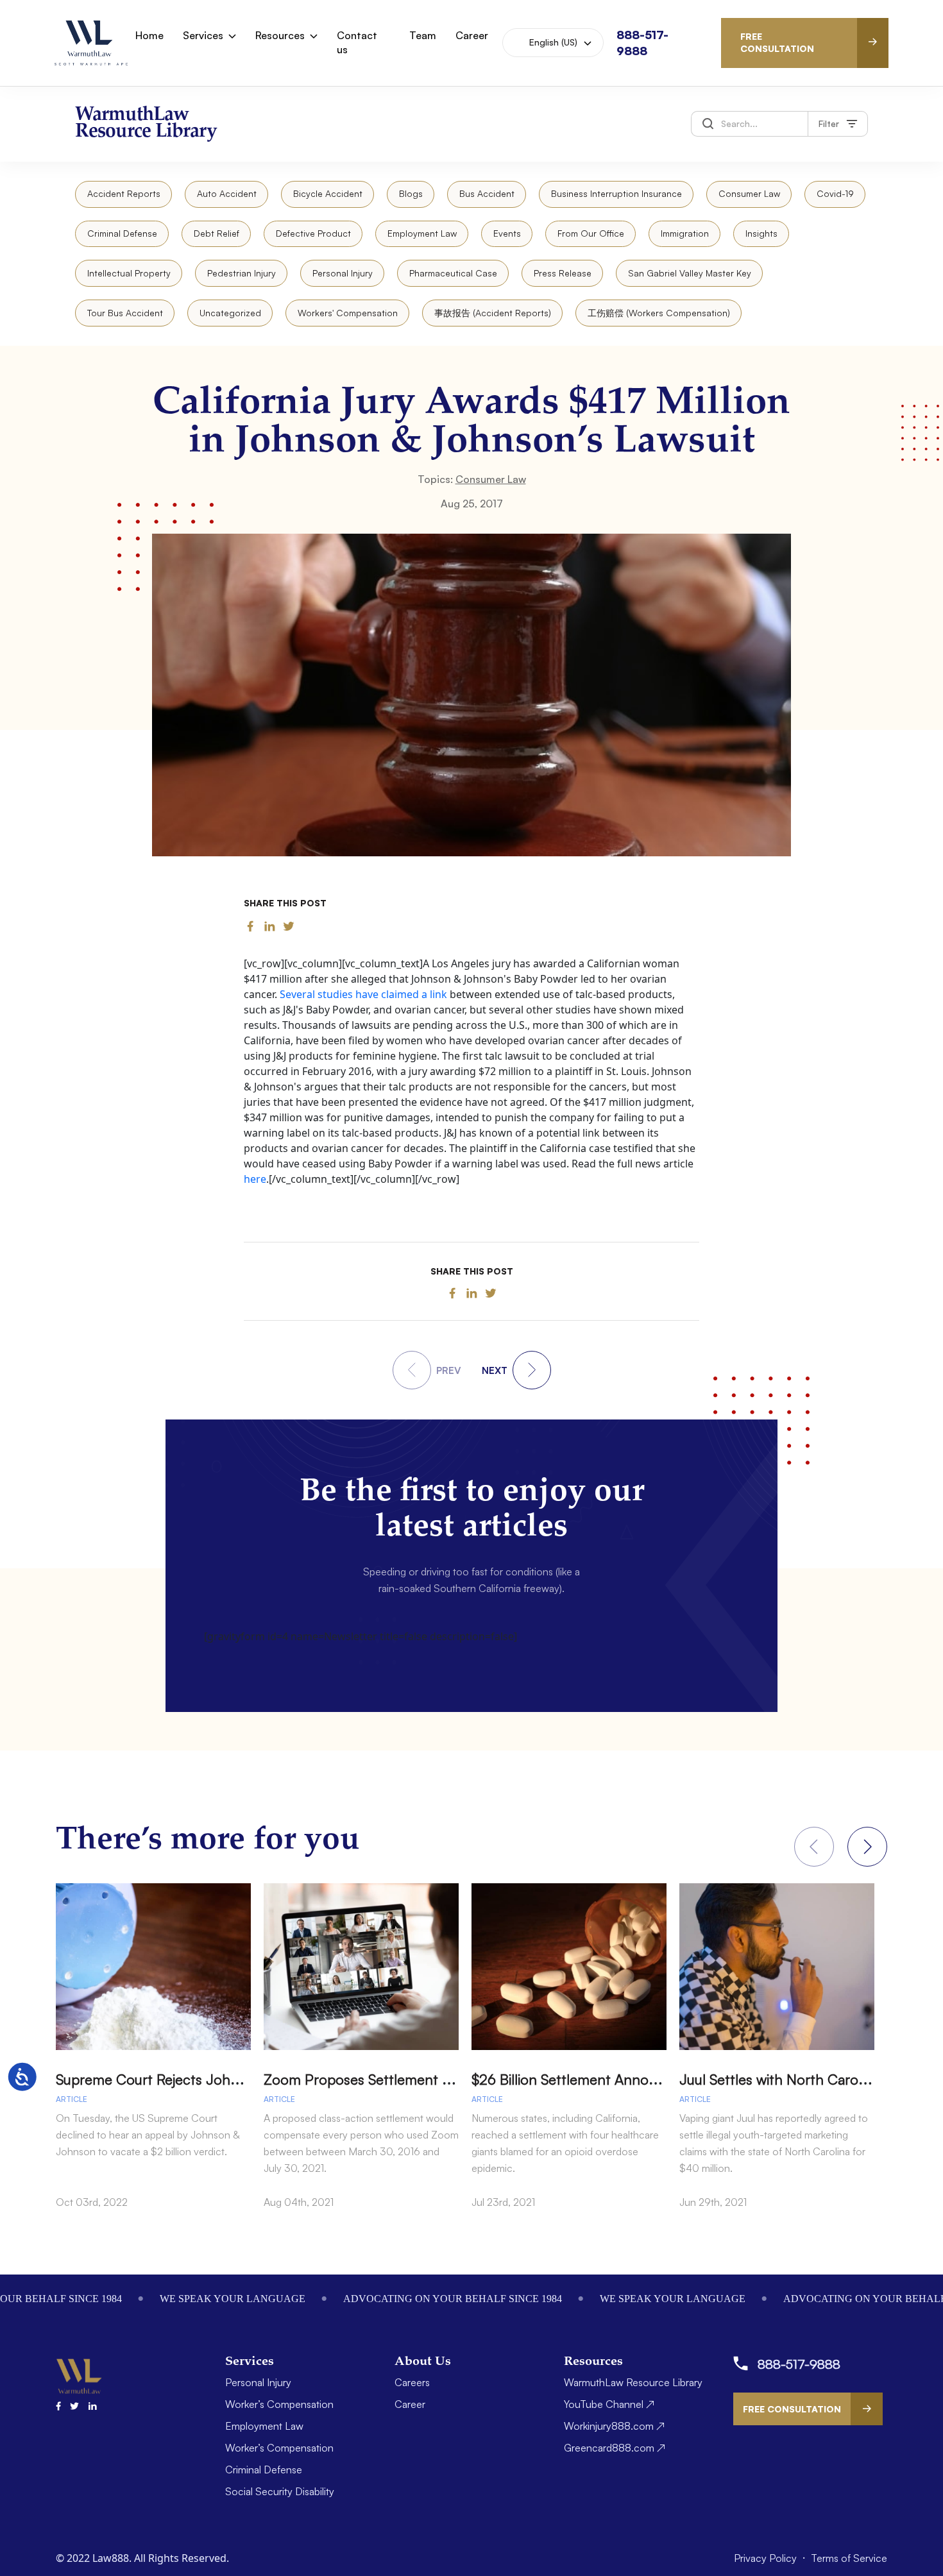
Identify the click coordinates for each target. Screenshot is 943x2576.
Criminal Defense (122, 233)
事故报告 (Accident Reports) (493, 313)
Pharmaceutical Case (453, 273)
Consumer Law (749, 193)
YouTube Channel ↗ (609, 2404)
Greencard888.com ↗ (615, 2448)
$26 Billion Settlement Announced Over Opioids (623, 2079)
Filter (829, 123)
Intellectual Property (129, 273)
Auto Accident (227, 193)
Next (867, 1847)
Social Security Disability (280, 2491)
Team (423, 35)
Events (507, 233)
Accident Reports (124, 193)
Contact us (357, 42)
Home (149, 35)
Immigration (685, 233)
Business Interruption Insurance (616, 193)
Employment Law (422, 233)
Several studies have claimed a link (363, 994)
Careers (412, 2382)
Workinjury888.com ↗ (614, 2426)
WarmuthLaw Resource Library (633, 2382)
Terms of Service (849, 2558)
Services (203, 35)
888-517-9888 (799, 2364)
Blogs (411, 193)
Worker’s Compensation (279, 2404)
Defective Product (313, 233)
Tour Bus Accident (125, 313)
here (255, 1179)
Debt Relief (217, 233)
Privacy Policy (767, 2558)
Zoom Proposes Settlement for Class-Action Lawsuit (429, 2079)
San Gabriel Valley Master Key (690, 273)
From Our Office (591, 233)
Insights (761, 233)
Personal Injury (343, 273)
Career (472, 35)
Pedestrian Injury (242, 273)
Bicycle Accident (328, 193)
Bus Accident (487, 193)
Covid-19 (835, 193)
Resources (280, 35)
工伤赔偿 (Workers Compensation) (659, 313)
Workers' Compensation (348, 313)
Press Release (563, 273)
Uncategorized (230, 313)
